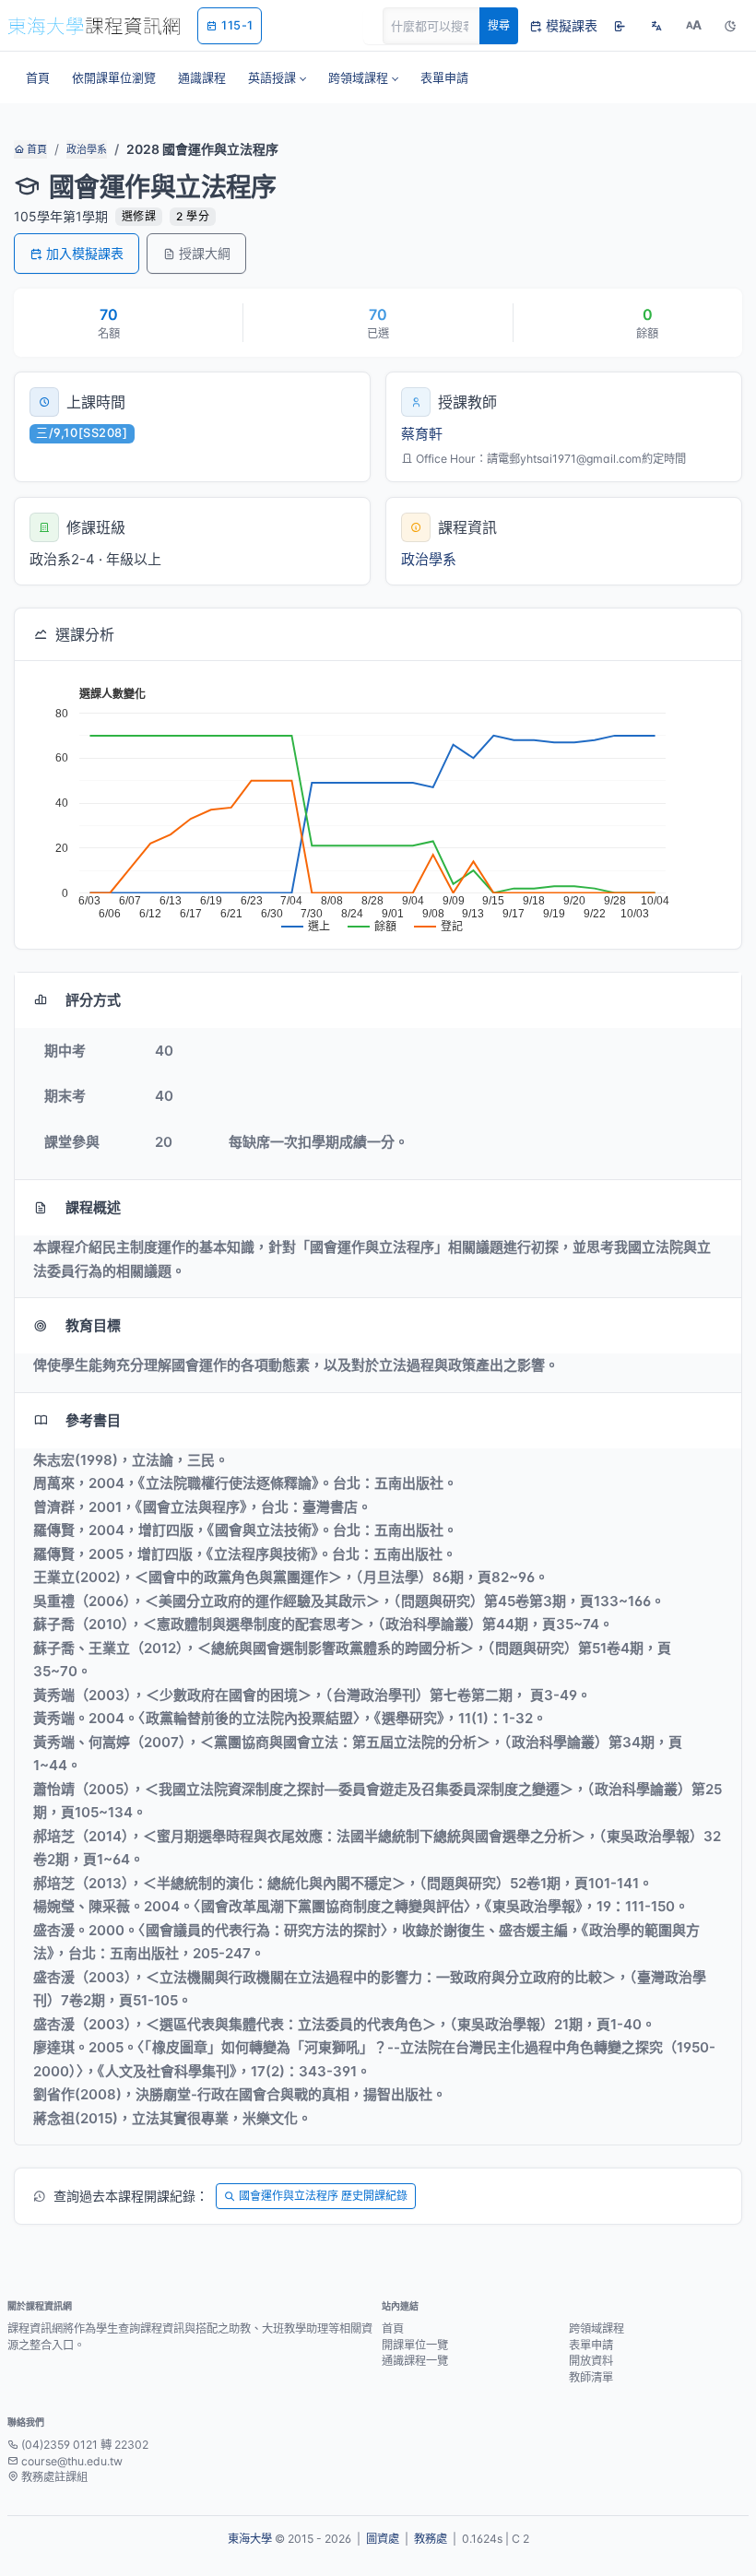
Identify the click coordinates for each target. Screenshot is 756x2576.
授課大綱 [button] (205, 253)
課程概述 (93, 1207)
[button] (277, 77)
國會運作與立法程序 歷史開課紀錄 (323, 2196)
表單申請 (591, 2345)
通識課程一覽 (415, 2361)
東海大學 (250, 2539)
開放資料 (591, 2361)
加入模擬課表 (85, 253)
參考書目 (93, 1420)
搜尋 (499, 25)
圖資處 (383, 2539)
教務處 (431, 2539)
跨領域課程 (597, 2328)
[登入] (620, 26)
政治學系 (87, 149)
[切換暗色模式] (730, 26)
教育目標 (93, 1325)
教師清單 (591, 2377)
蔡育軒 (422, 434)
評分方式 (93, 1000)
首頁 (35, 149)
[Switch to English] (656, 26)
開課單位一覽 (415, 2345)
